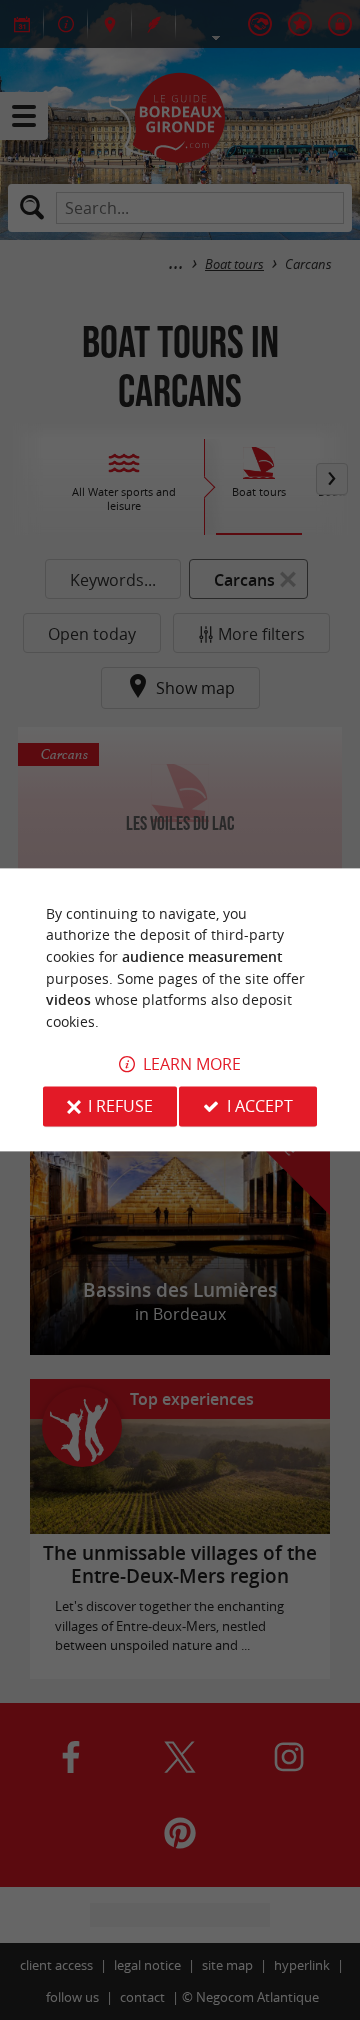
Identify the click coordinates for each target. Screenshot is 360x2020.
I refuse (120, 1107)
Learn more (192, 1065)
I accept (260, 1107)
